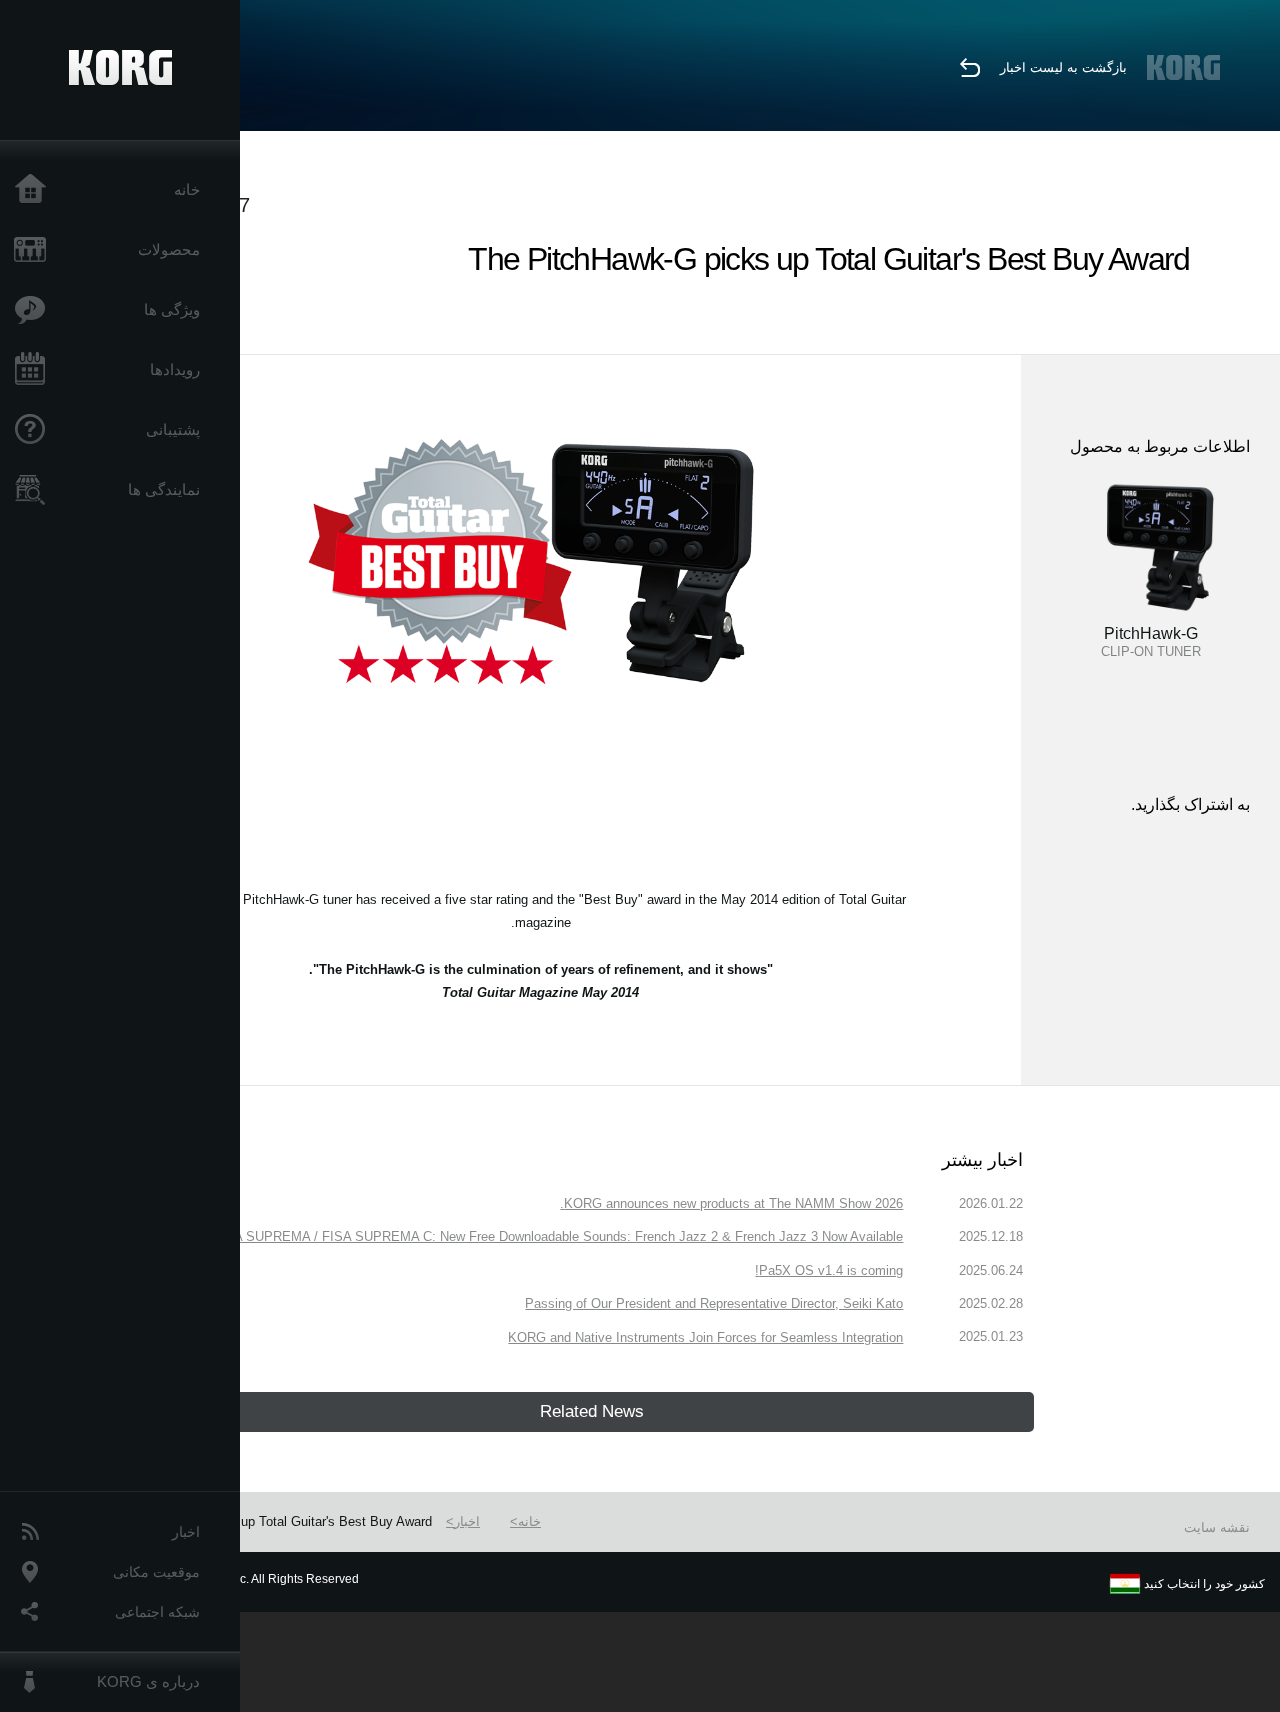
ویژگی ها (172, 309)
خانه (187, 189)
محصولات (169, 249)
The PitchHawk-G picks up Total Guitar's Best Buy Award (266, 1521)
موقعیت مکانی (156, 1572)
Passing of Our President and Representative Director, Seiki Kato (714, 1303)
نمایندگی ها (164, 489)
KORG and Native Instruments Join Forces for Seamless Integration (705, 1337)
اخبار (186, 1532)
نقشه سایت (1217, 1527)
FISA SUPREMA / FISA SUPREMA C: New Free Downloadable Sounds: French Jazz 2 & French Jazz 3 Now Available (558, 1236)
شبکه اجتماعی (157, 1612)
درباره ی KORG (148, 1681)
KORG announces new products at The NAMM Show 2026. (731, 1203)
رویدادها (175, 369)
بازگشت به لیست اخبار (1063, 67)
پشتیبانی (173, 429)
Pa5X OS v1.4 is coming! (829, 1270)
